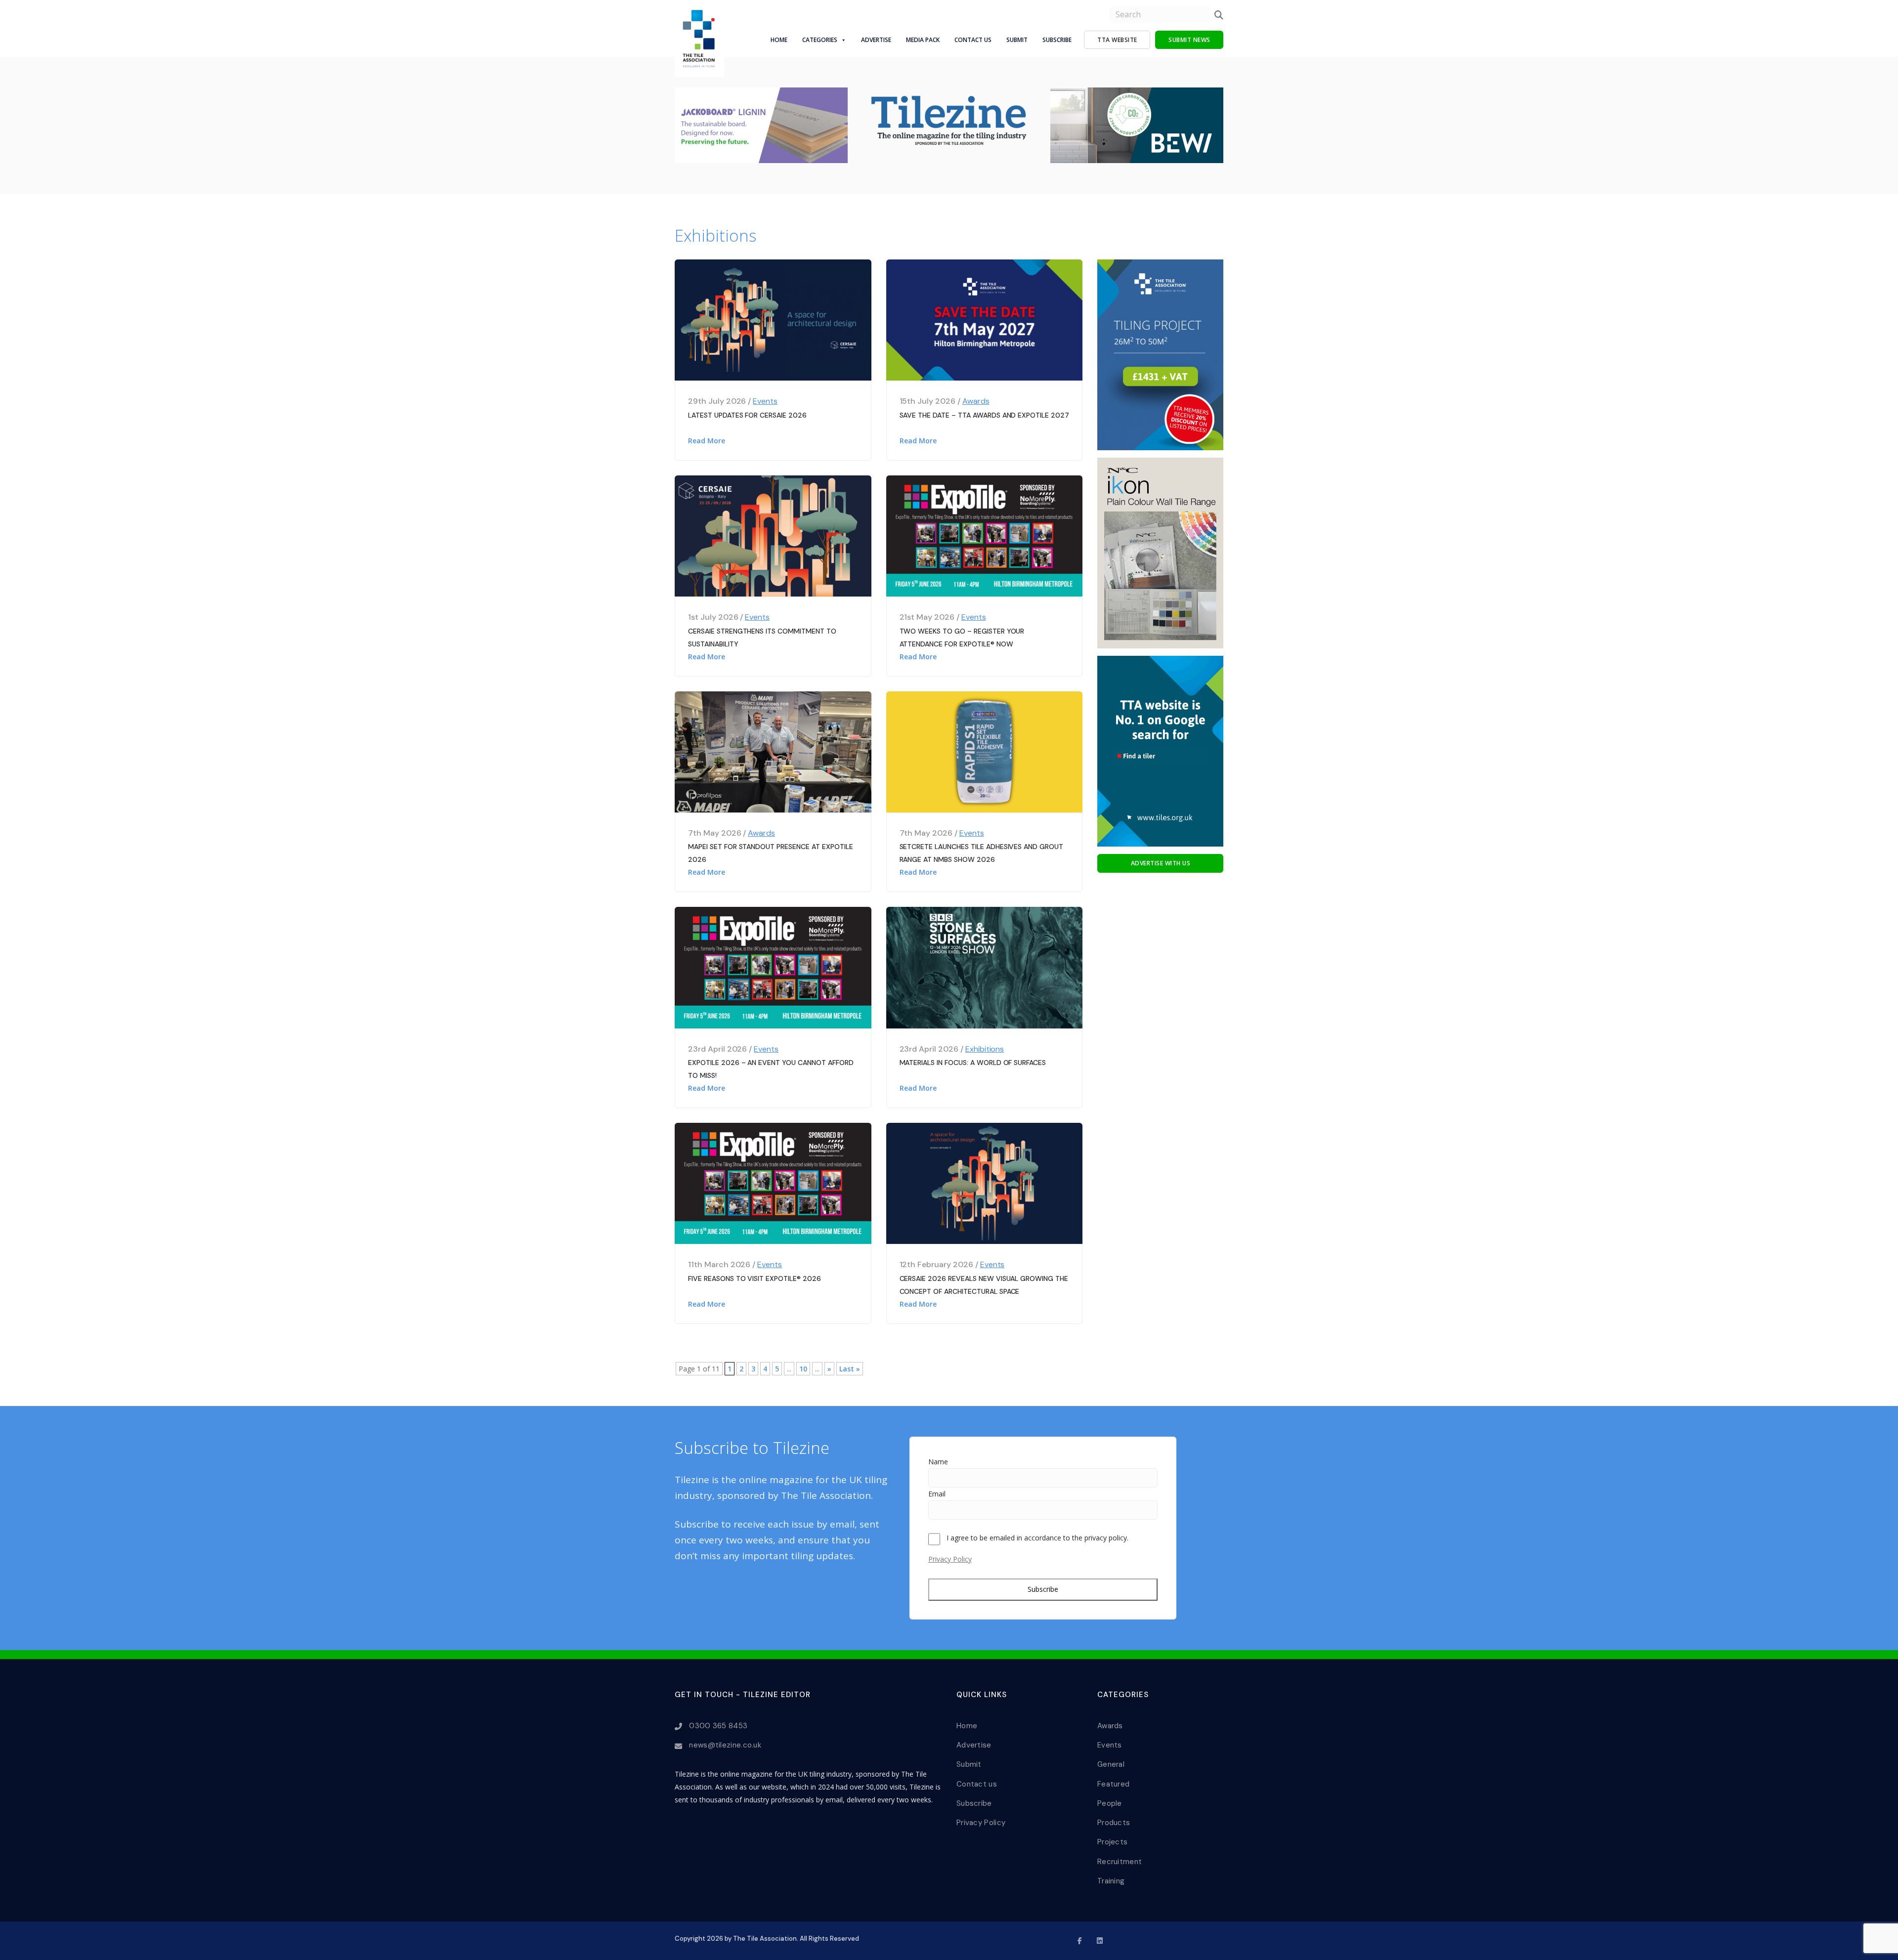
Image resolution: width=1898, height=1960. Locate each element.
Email (937, 1494)
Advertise (876, 40)
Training (1111, 1881)
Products (1114, 1823)
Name (938, 1462)
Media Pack (923, 40)
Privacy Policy (950, 1559)
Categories (820, 40)
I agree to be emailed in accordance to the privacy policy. (1037, 1538)
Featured (1113, 1784)
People (1110, 1803)
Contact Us (973, 40)
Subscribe (1057, 40)
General (1111, 1764)
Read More (707, 441)
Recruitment (1120, 1862)
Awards (976, 401)
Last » (850, 1369)
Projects (1112, 1842)
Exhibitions (985, 1049)
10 (803, 1369)
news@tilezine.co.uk (725, 1745)
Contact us (977, 1784)
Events (765, 401)
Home (779, 40)
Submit (1017, 40)
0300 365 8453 (718, 1726)
